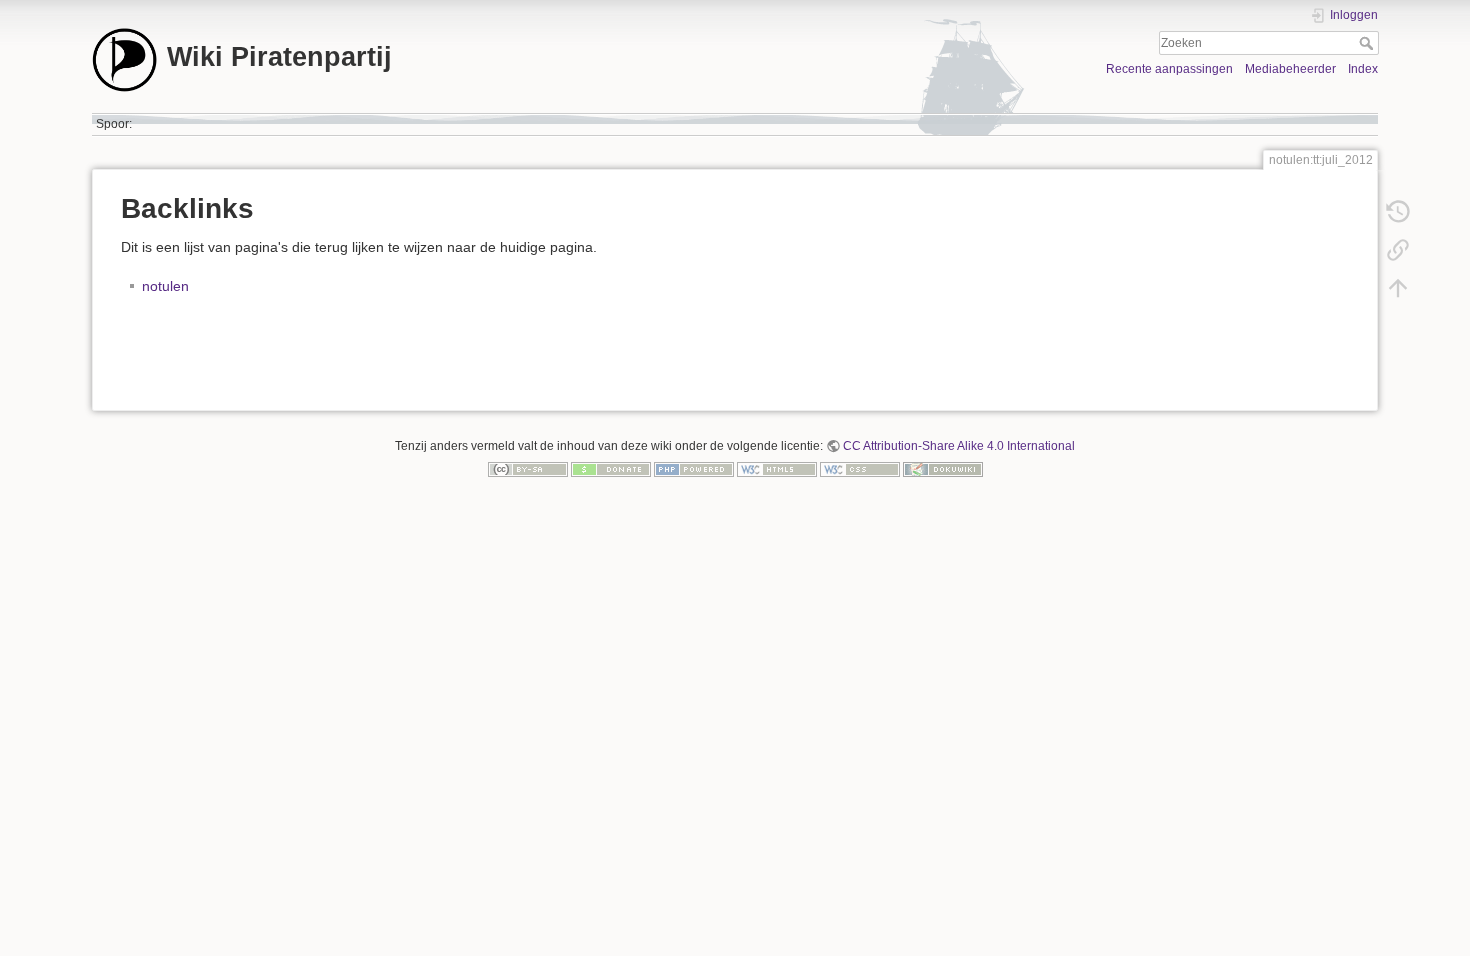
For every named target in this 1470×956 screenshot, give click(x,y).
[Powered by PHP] (694, 469)
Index (1363, 69)
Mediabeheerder (1290, 69)
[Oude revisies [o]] (1398, 212)
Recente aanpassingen (1169, 69)
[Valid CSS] (860, 469)
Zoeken (1368, 43)
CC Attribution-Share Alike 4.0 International (959, 446)
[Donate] (611, 469)
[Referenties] (1398, 250)
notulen (165, 286)
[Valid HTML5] (777, 469)
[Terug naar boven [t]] (1398, 288)
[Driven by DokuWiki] (943, 469)
